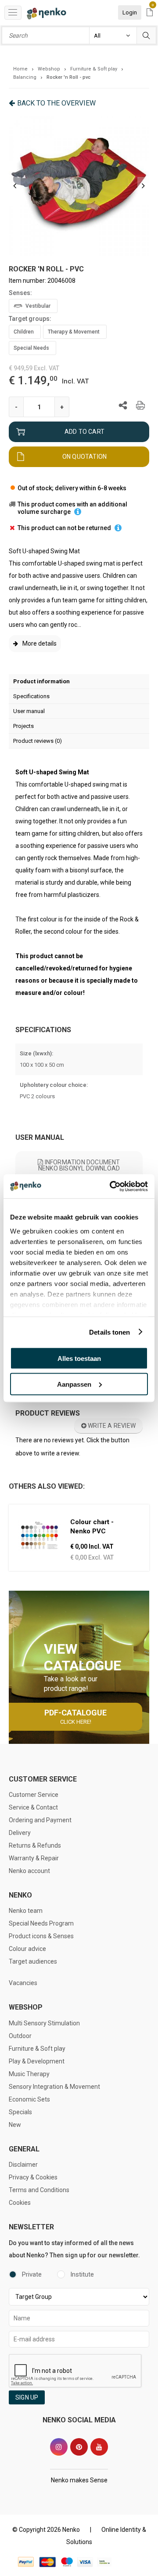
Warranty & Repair (34, 1858)
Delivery (20, 1833)
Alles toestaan (79, 1358)
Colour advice (27, 1949)
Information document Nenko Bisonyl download (79, 1165)
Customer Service (34, 1795)
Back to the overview (56, 103)
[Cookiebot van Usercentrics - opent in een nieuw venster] (111, 1186)
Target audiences (33, 1961)
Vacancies (23, 1983)
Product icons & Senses (41, 1936)
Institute (82, 2274)
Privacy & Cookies (33, 2177)
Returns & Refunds (35, 1845)
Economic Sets (29, 2099)
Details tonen (110, 1332)
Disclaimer (23, 2165)
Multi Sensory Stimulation (44, 2023)
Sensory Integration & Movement (54, 2087)
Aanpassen (74, 1384)
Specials (20, 2112)
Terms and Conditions (39, 2190)
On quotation (84, 457)
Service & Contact (33, 1807)
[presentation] (15, 186)
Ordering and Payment (40, 1820)
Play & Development (37, 2061)
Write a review (111, 1426)
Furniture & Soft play (37, 2049)
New (15, 2125)
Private (32, 2274)
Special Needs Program (41, 1923)
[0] (150, 13)
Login (130, 12)
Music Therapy (29, 2074)
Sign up (27, 2397)
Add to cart (84, 432)
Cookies (20, 2203)
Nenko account (29, 1871)
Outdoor (20, 2036)
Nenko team (26, 1911)
